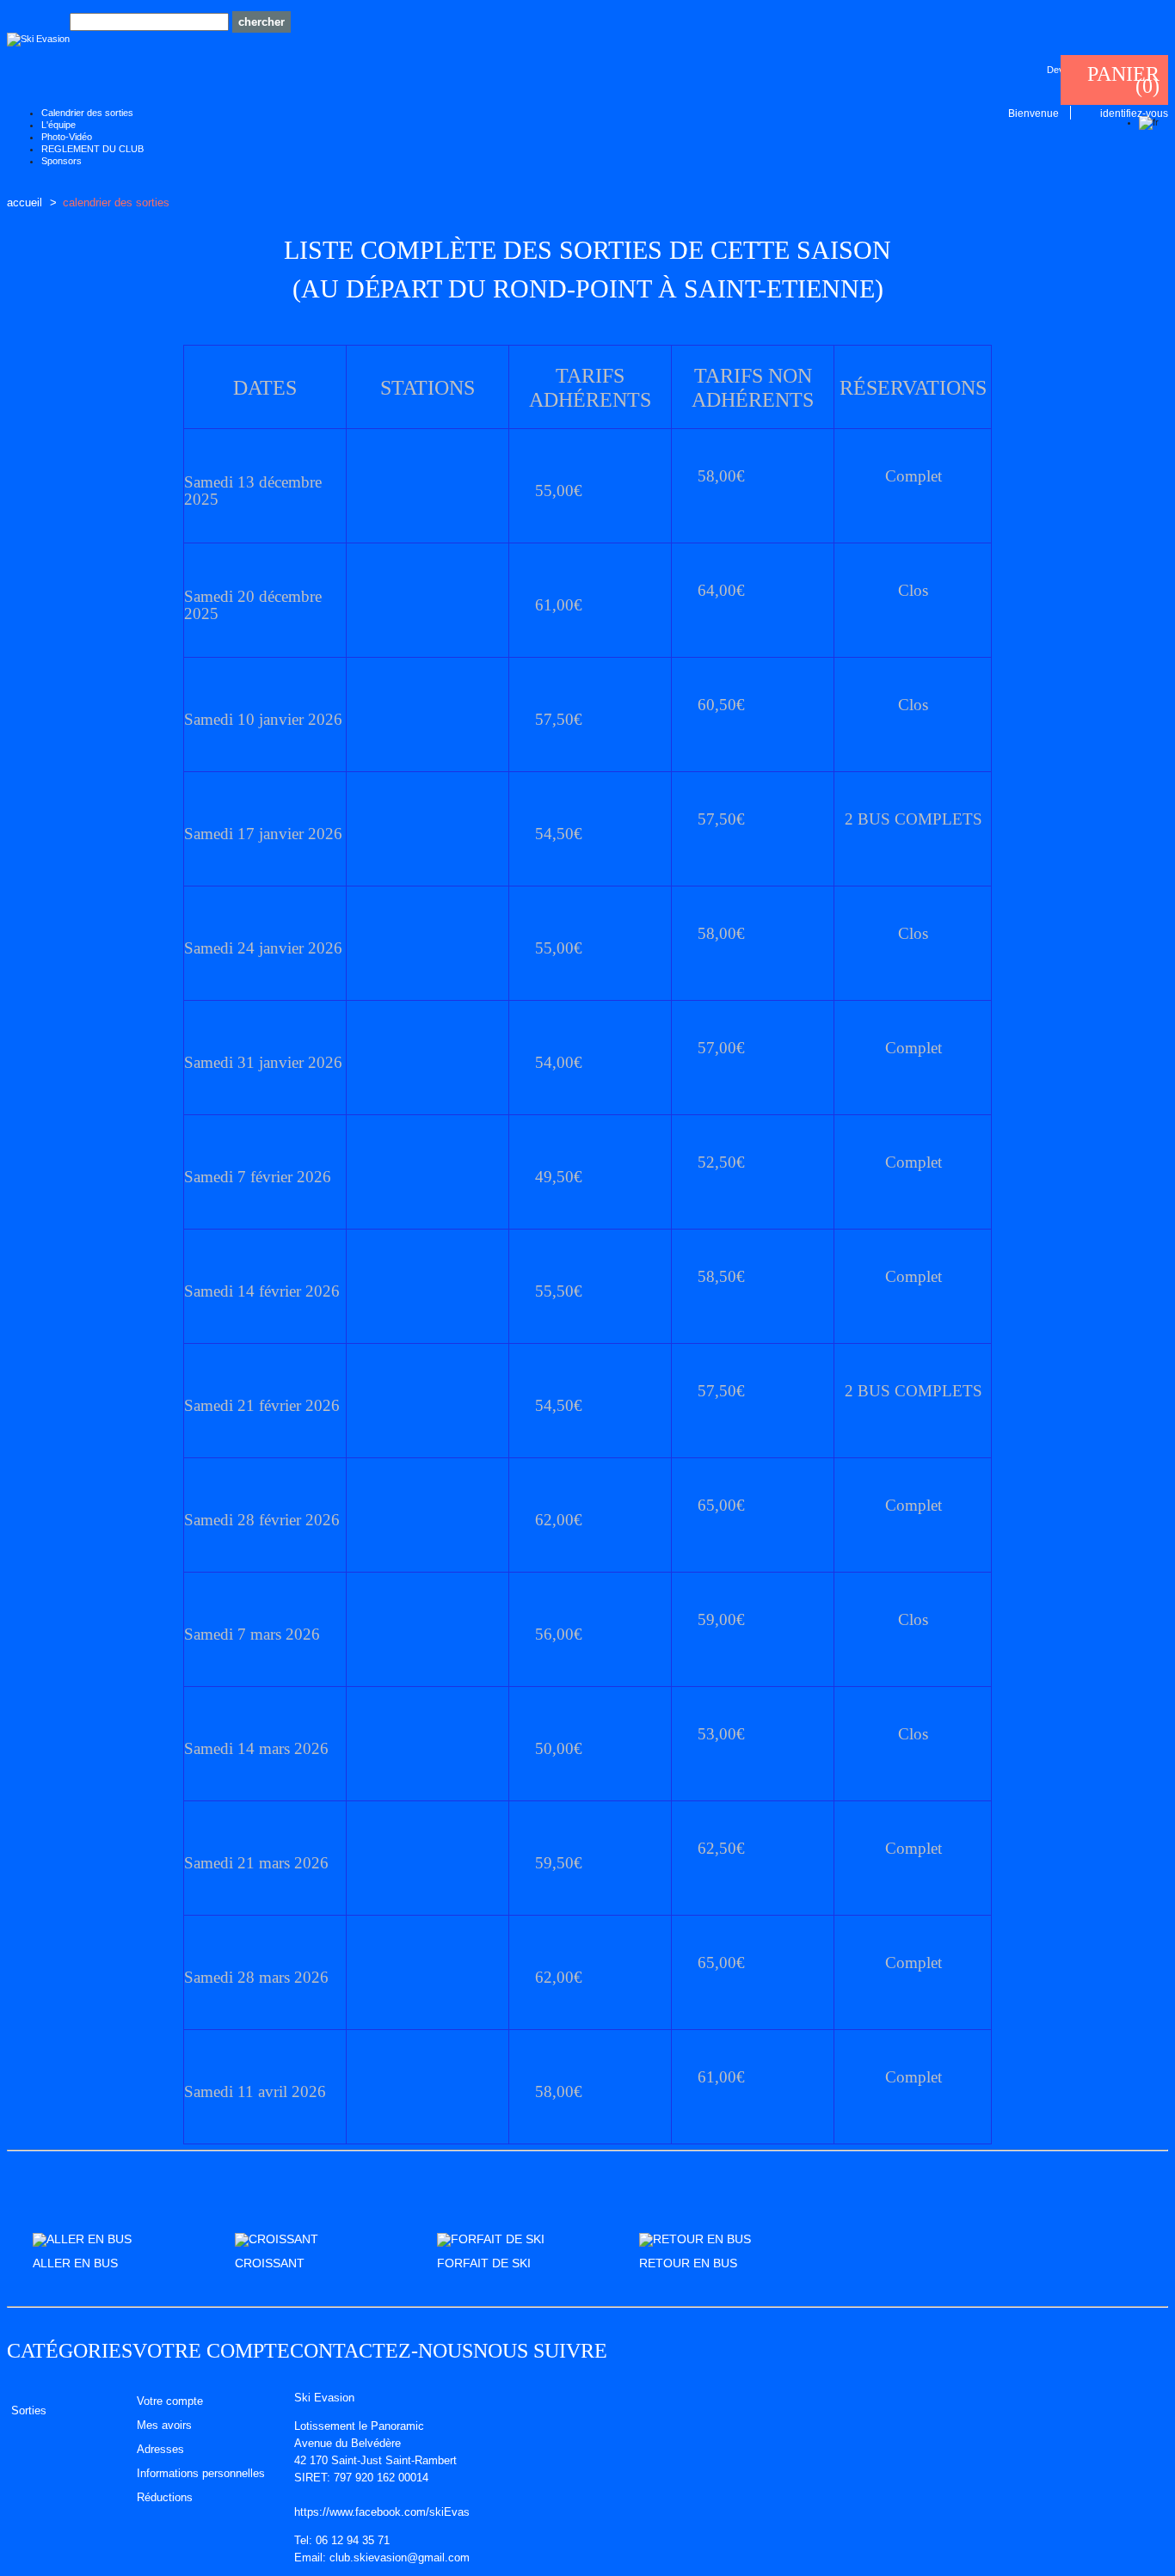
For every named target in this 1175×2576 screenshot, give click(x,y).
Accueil (25, 202)
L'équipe (58, 125)
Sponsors (62, 161)
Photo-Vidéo (67, 137)
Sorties (29, 2410)
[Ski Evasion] (38, 40)
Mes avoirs (164, 2426)
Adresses (160, 2450)
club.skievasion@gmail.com (400, 2558)
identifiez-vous (1134, 113)
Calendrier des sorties (87, 113)
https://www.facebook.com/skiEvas (382, 2512)
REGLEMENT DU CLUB (92, 149)
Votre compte (211, 2351)
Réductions (165, 2498)
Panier (1123, 74)
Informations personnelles (201, 2474)
